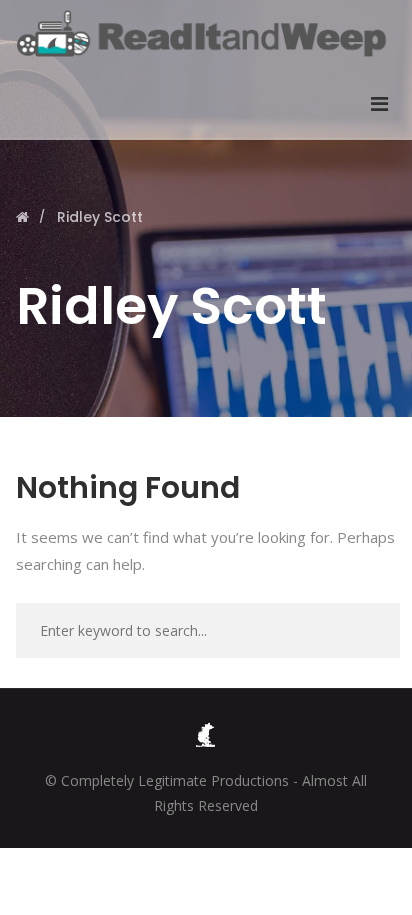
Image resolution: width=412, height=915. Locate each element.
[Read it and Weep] (205, 33)
